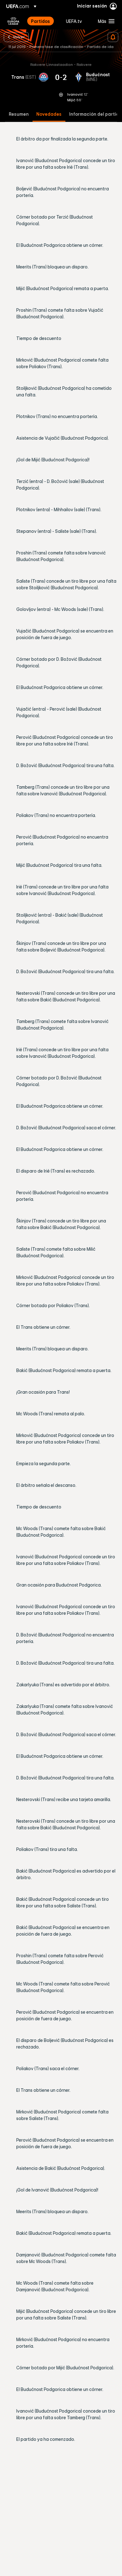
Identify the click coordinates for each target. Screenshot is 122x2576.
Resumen (19, 114)
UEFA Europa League (13, 21)
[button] (105, 21)
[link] (41, 21)
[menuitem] (43, 21)
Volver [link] (19, 37)
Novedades (49, 114)
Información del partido (95, 114)
